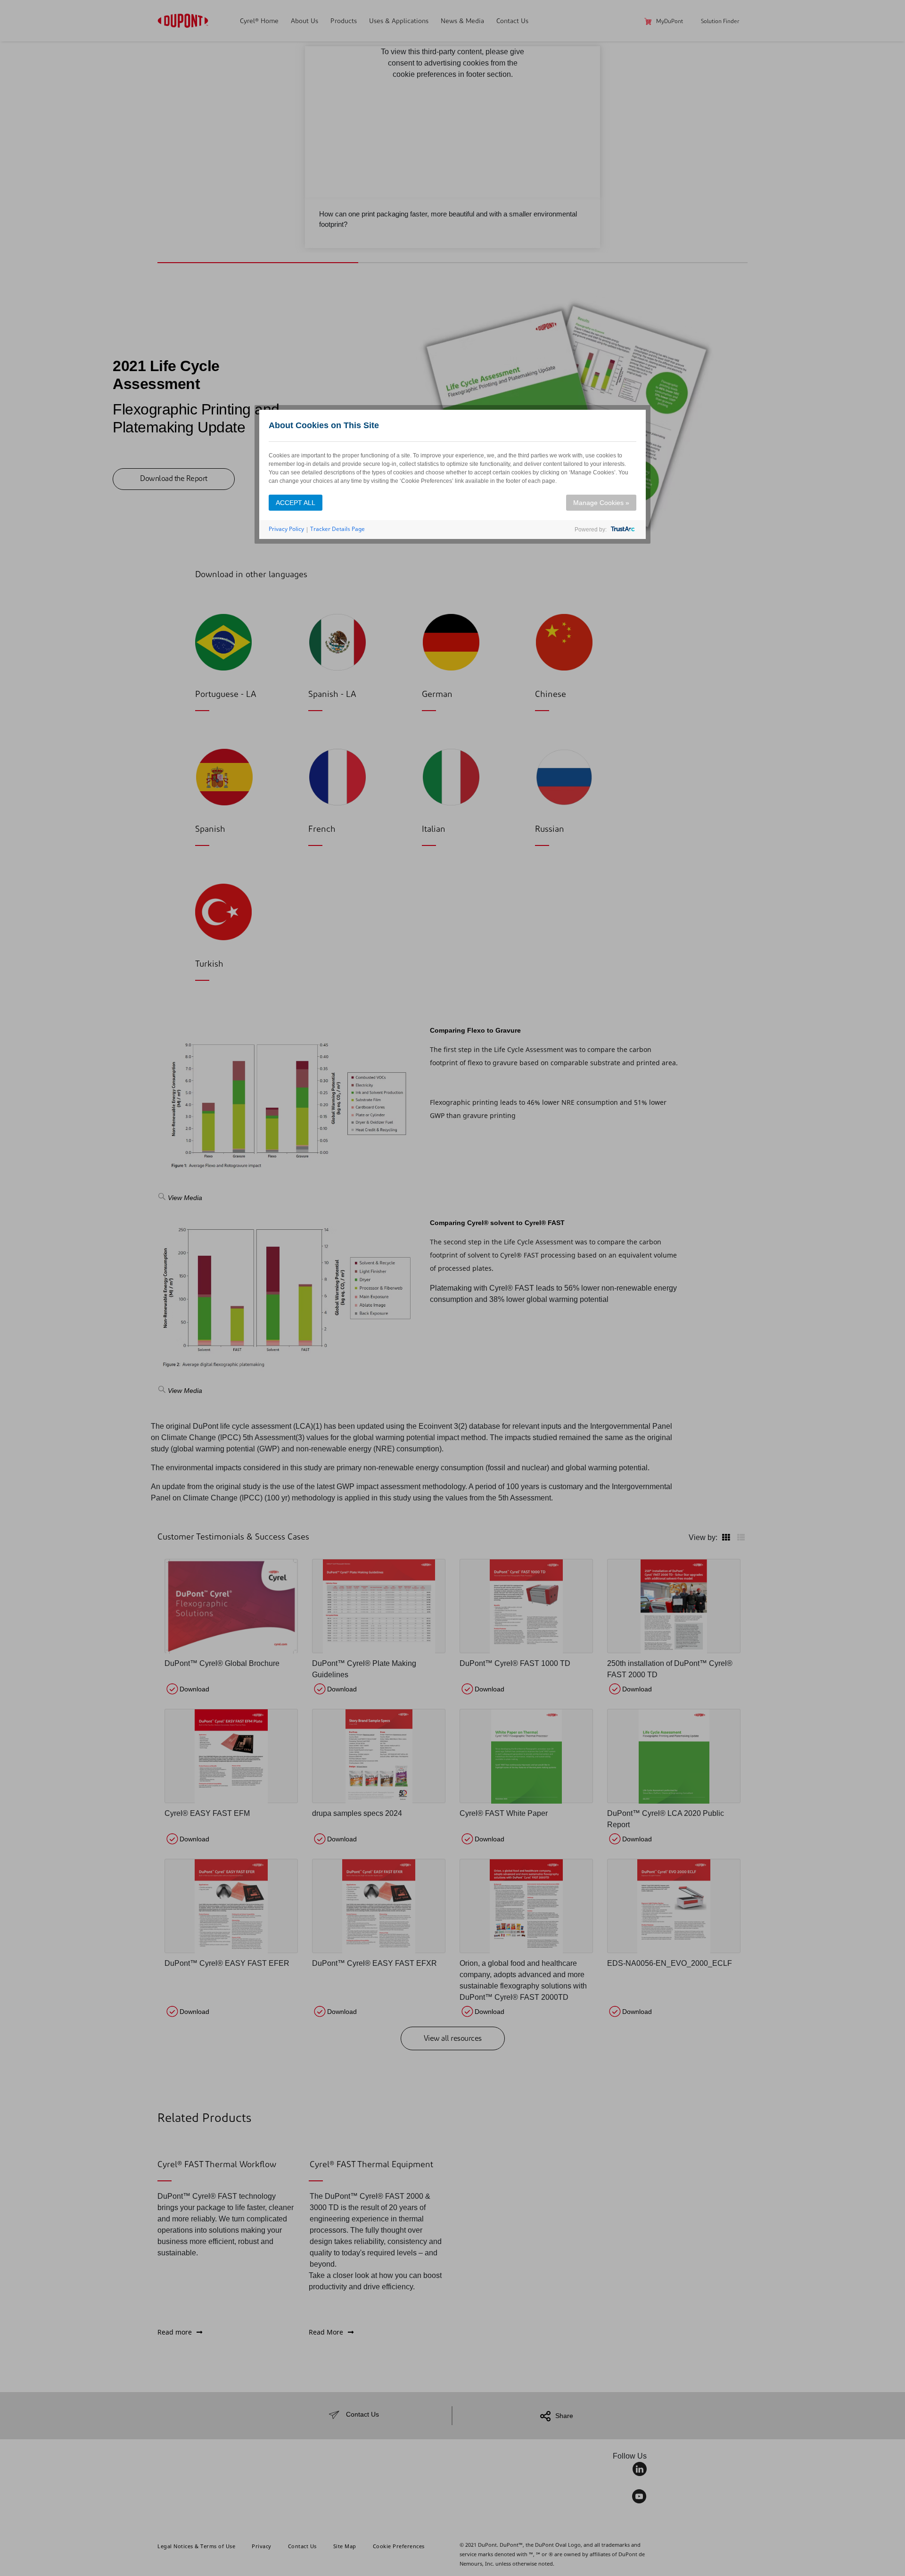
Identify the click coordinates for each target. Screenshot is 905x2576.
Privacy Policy (286, 529)
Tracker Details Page (337, 529)
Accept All (296, 503)
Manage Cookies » (601, 503)
